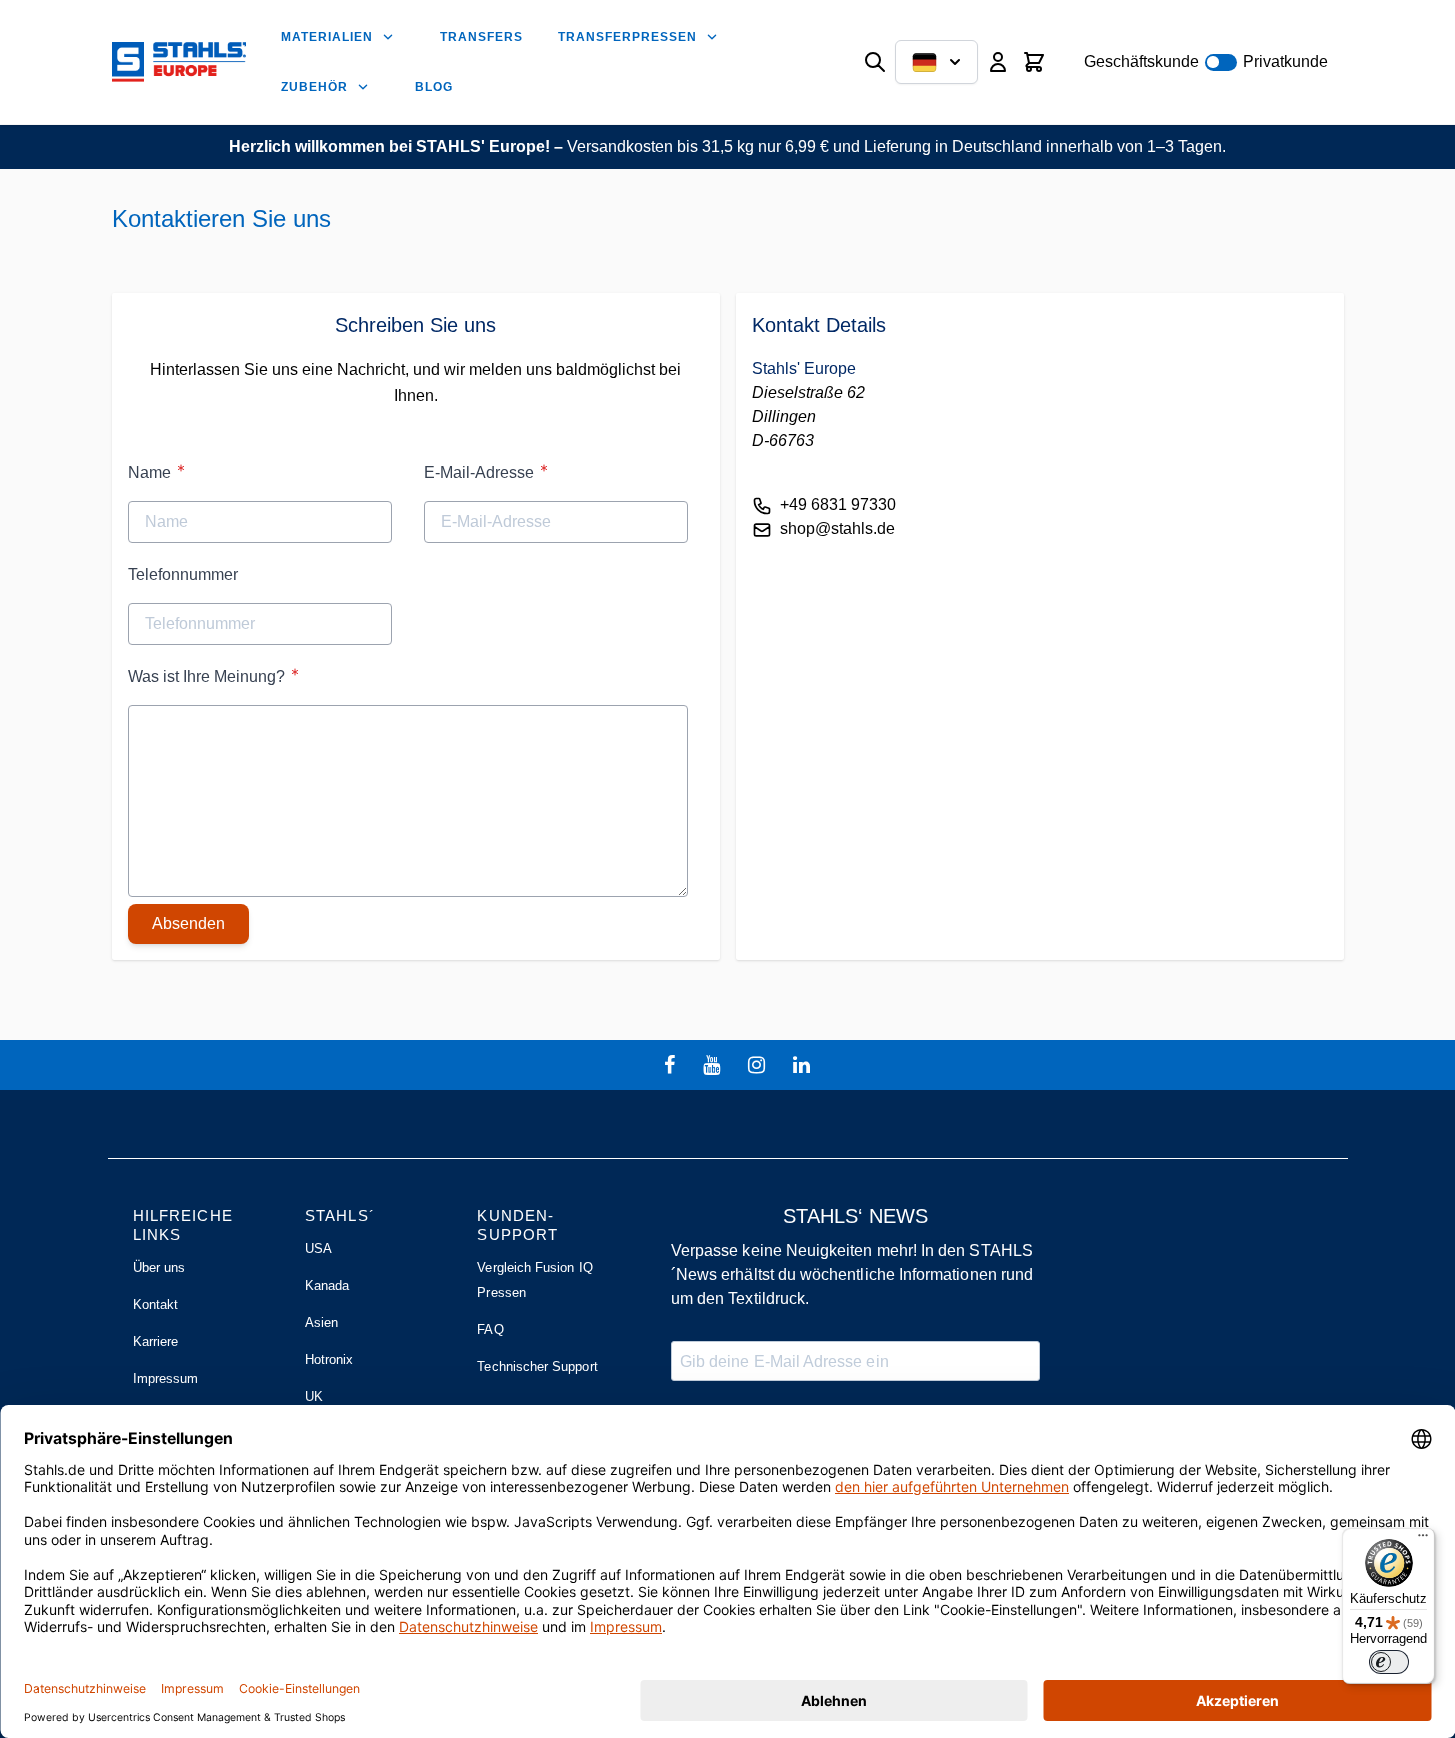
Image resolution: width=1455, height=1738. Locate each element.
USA (318, 1248)
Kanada (327, 1285)
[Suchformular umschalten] (875, 62)
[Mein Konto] (998, 62)
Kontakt (155, 1304)
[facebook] (672, 1065)
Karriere (156, 1341)
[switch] (1389, 1662)
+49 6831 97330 (838, 504)
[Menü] (1423, 1540)
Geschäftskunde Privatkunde (1206, 61)
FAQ (490, 1329)
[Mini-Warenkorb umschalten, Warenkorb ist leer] (1034, 62)
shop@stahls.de (837, 528)
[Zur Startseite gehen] (179, 62)
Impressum (166, 1378)
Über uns (159, 1267)
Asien (321, 1322)
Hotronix (329, 1359)
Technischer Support (537, 1366)
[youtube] (714, 1065)
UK (314, 1396)
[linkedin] (804, 1065)
